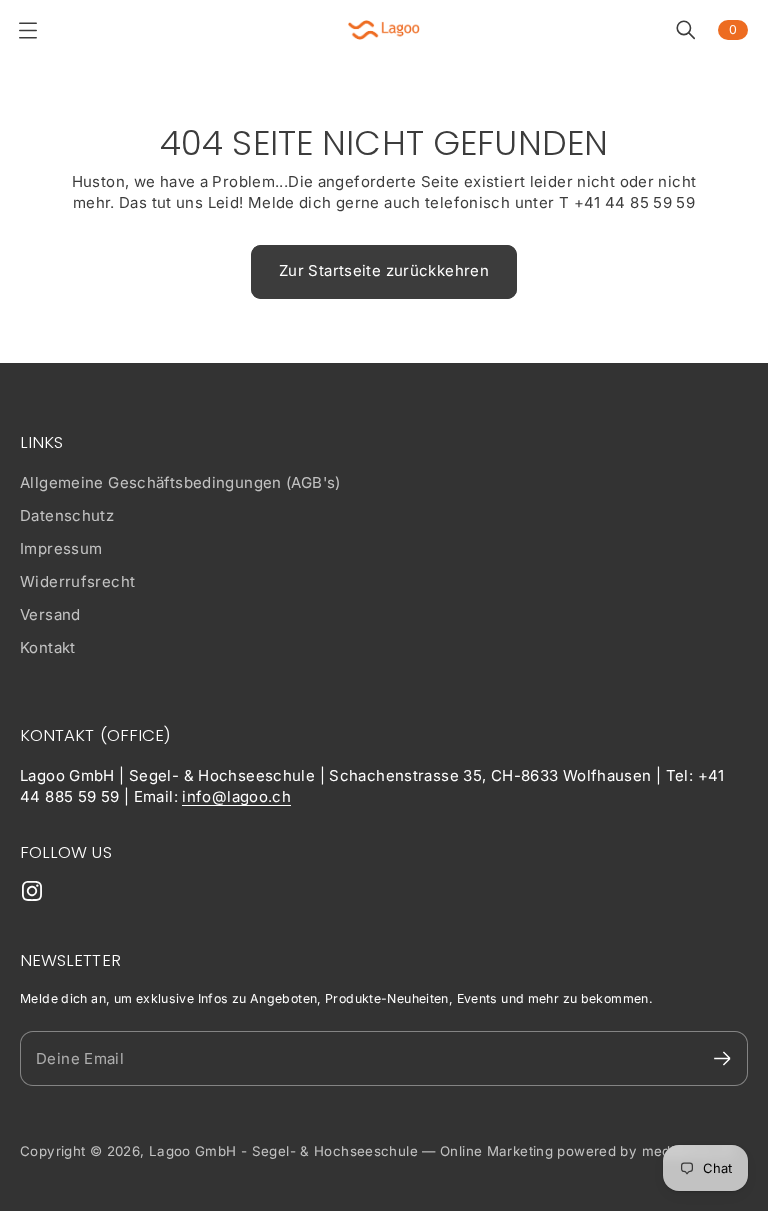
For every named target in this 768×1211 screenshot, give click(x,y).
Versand (50, 614)
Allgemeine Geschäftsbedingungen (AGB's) (180, 482)
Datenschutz (67, 515)
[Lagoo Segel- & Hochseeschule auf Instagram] (32, 891)
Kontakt (48, 647)
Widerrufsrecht (77, 581)
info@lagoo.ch (236, 796)
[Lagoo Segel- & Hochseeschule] (384, 29)
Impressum (61, 548)
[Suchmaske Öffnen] (686, 30)
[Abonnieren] (722, 1058)
